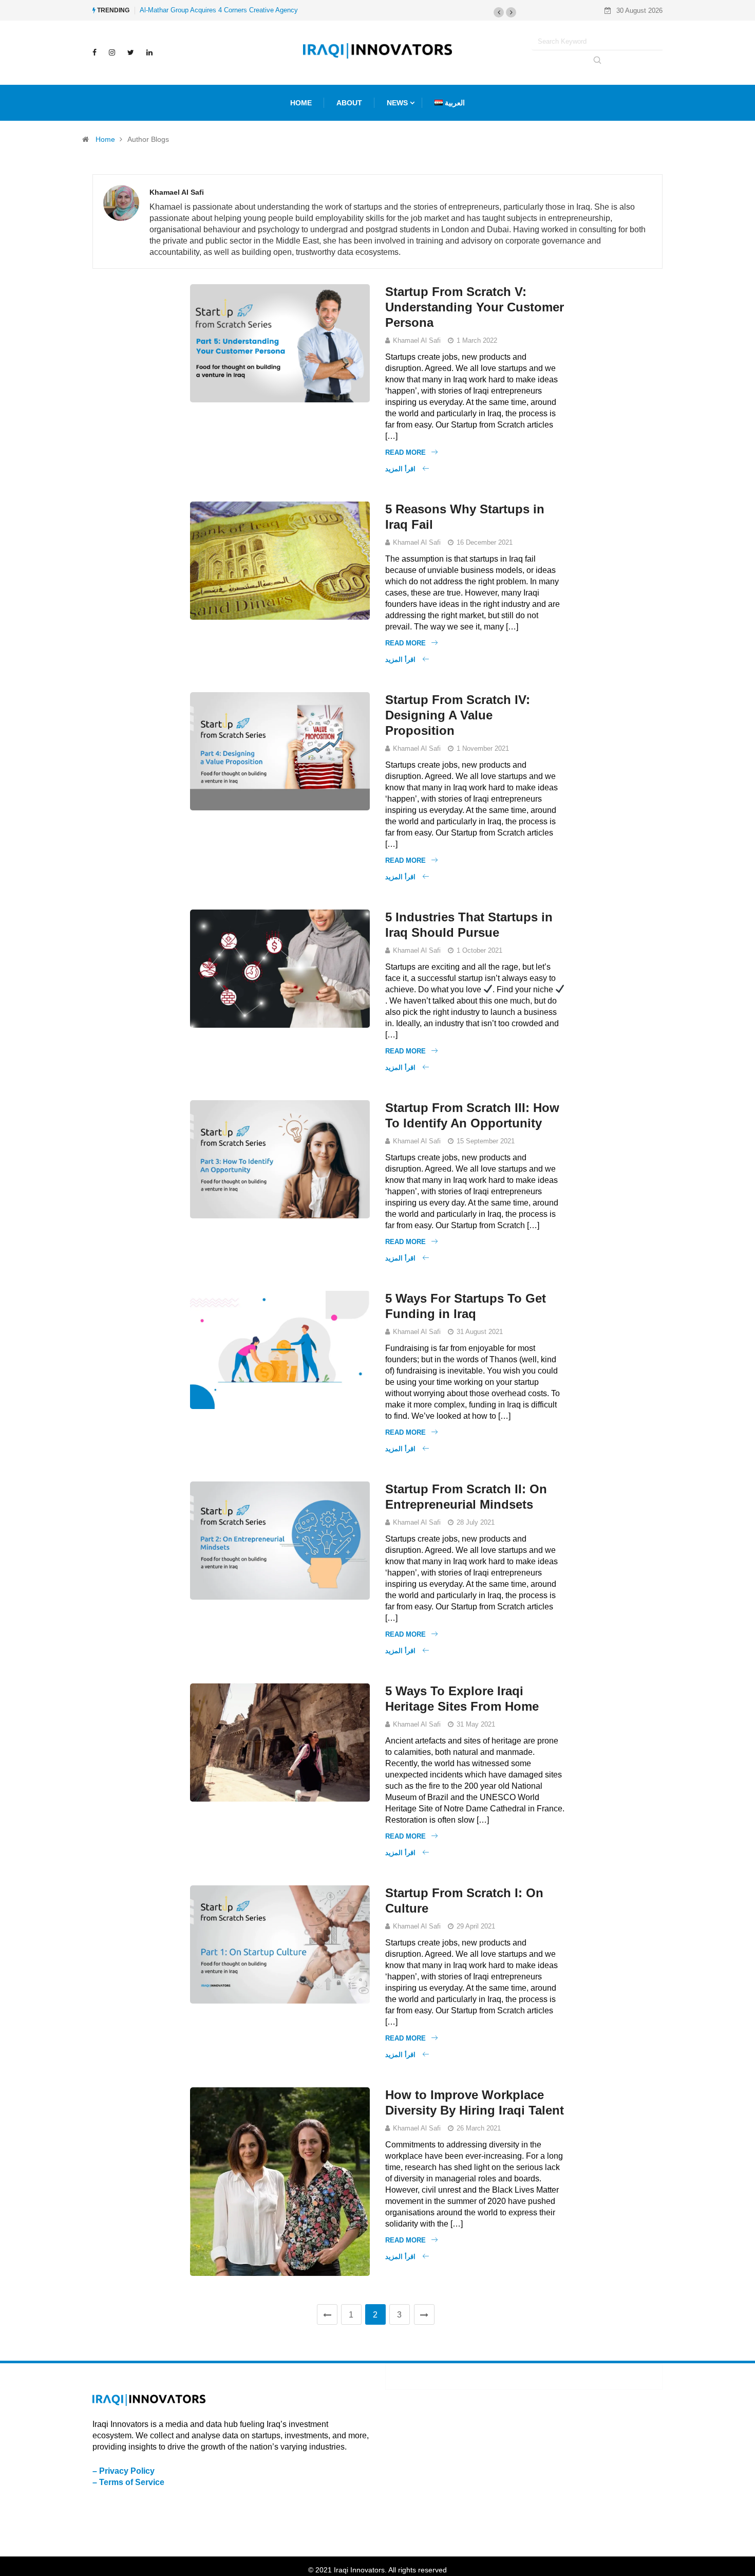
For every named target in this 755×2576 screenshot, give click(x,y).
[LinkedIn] (149, 52)
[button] (499, 12)
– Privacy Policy (124, 2471)
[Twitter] (131, 52)
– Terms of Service (128, 2482)
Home (105, 139)
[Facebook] (95, 52)
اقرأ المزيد (401, 469)
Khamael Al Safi (417, 340)
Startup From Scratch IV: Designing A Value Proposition (458, 715)
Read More (405, 452)
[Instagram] (112, 52)
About (349, 103)
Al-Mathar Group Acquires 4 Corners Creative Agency (219, 10)
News (397, 103)
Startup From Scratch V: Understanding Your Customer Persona (475, 307)
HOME (301, 103)
